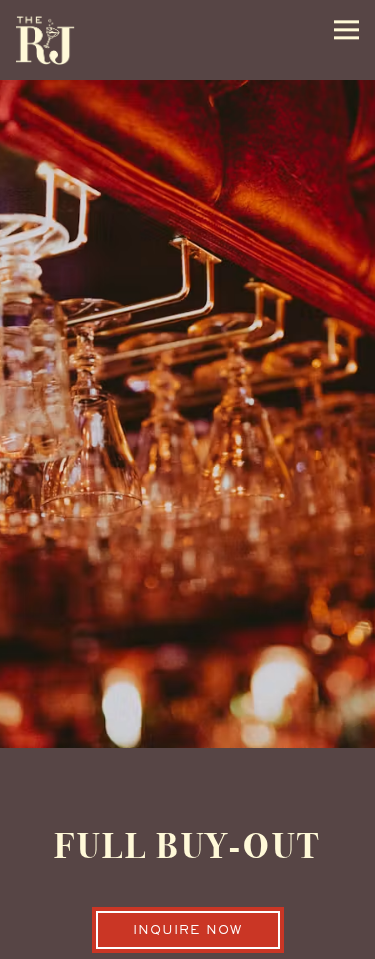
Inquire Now (187, 935)
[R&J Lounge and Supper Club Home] (45, 40)
